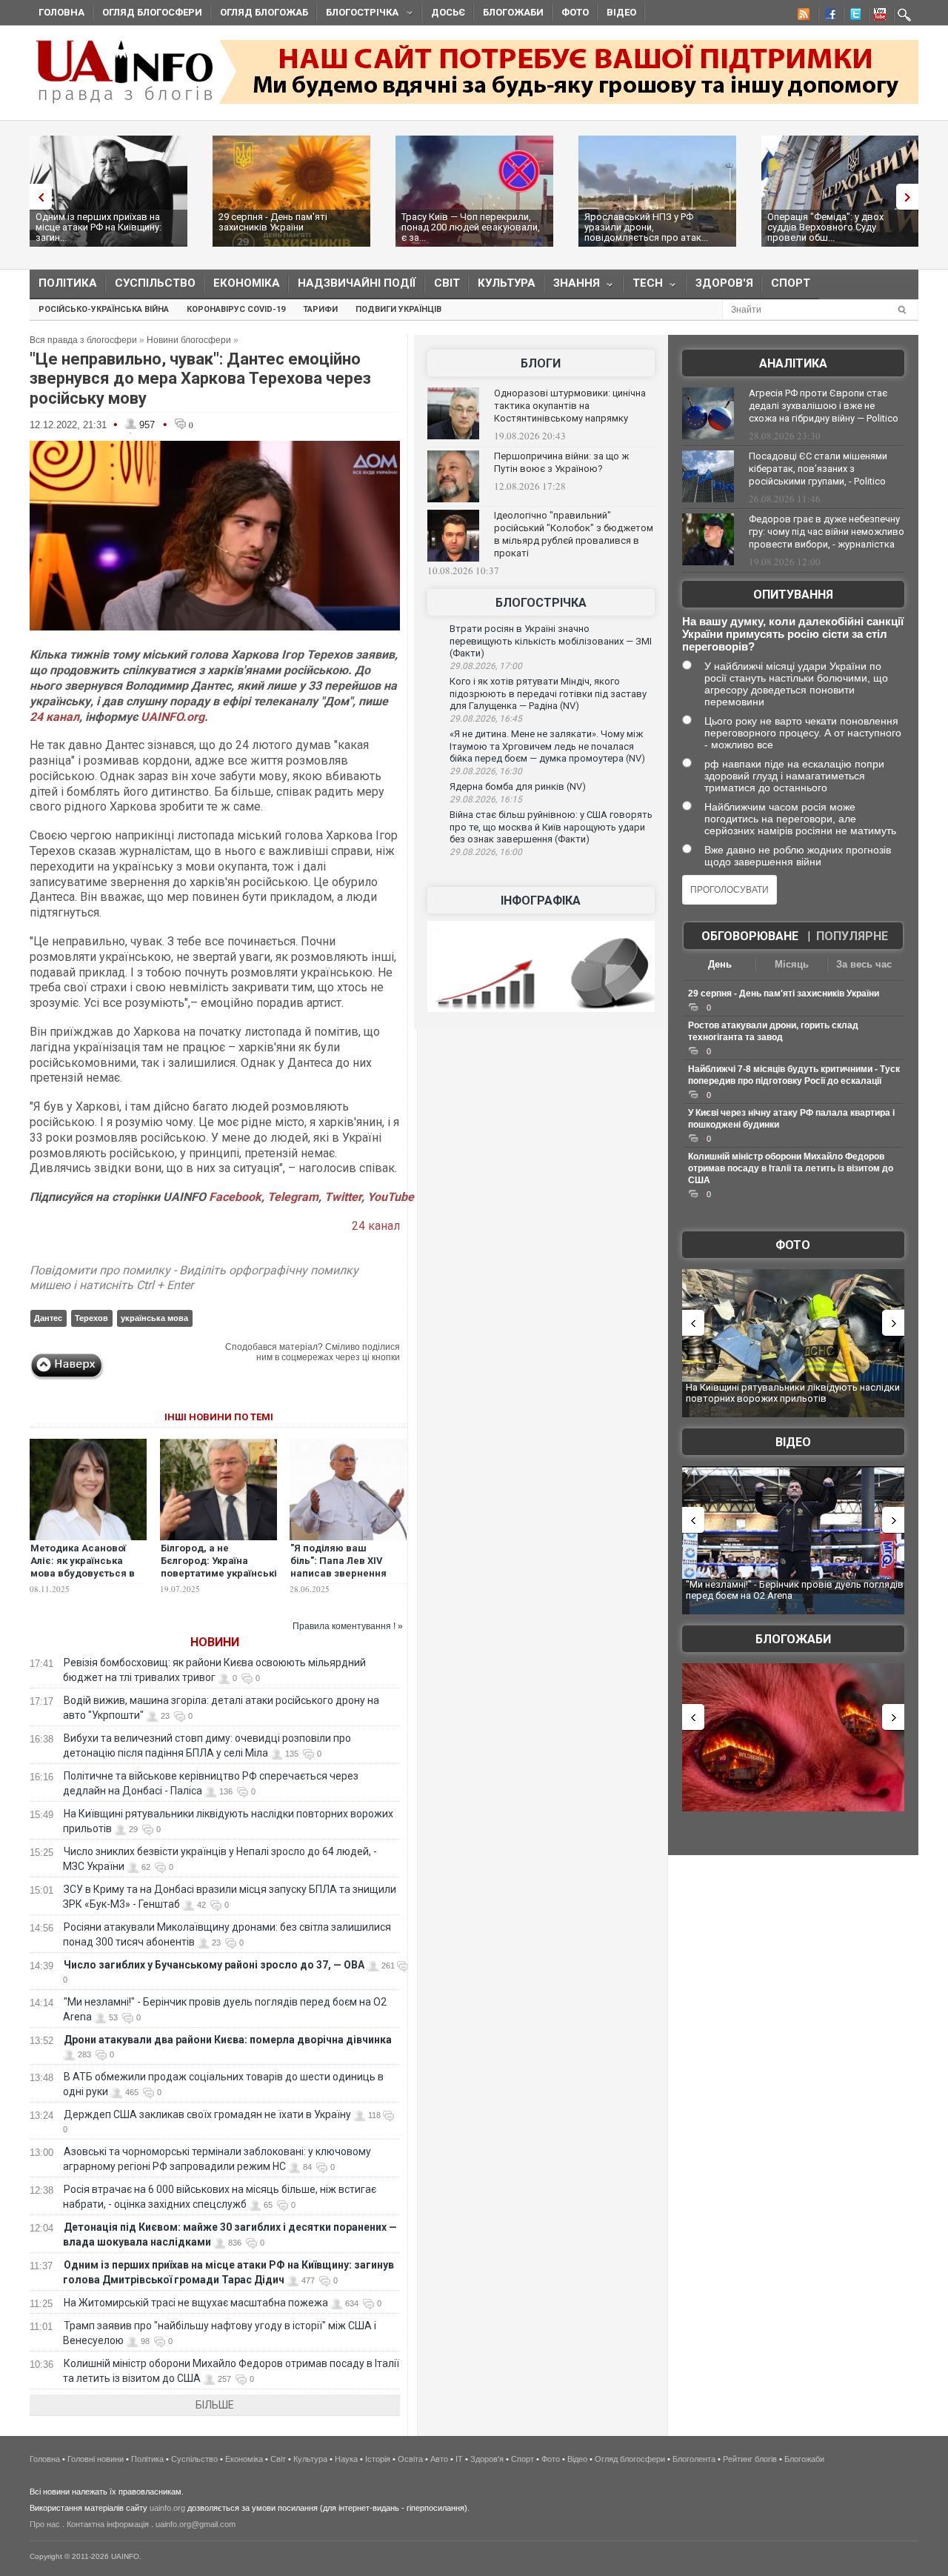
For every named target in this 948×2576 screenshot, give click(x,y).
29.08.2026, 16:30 (486, 771)
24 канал (54, 717)
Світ (447, 283)
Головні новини (96, 2459)
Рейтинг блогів (750, 2459)
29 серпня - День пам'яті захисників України (273, 222)
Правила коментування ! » (348, 1626)
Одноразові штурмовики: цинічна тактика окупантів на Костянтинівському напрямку (570, 406)
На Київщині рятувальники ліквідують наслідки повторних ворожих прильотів (793, 1393)
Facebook (235, 1197)
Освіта (410, 2459)
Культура (507, 283)
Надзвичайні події (357, 283)
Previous (37, 197)
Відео (621, 12)
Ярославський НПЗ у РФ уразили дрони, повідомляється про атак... (646, 227)
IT (459, 2459)
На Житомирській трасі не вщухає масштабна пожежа (196, 2303)
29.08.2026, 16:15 (486, 799)
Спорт (791, 283)
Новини (215, 1642)
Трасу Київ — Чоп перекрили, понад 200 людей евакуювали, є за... (471, 227)
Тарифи (320, 309)
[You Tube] (878, 16)
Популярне (852, 936)
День (720, 964)
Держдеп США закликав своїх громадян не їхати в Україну (207, 2114)
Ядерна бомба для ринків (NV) (518, 786)
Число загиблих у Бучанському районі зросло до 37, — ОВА (214, 1965)
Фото (575, 12)
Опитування (793, 595)
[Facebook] (827, 16)
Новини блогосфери (189, 340)
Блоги (541, 363)
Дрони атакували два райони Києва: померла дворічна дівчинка (228, 2040)
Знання (572, 286)
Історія (378, 2459)
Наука (346, 2459)
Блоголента (694, 2459)
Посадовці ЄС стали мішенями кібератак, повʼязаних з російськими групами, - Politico (818, 469)
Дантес (48, 1318)
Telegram (293, 1197)
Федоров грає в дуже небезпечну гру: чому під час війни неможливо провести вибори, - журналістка (827, 532)
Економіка (247, 283)
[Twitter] (852, 16)
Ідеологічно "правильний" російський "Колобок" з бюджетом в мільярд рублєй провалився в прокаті (574, 534)
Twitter (343, 1197)
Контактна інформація (108, 2524)
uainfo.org (167, 2508)
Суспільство (155, 283)
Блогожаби (513, 12)
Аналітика (793, 363)
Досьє (448, 12)
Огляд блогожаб (264, 12)
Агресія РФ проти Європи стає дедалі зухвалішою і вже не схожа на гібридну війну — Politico (824, 406)
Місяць (792, 964)
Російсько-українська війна (104, 309)
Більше (215, 2405)
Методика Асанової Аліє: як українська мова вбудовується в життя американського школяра (87, 1573)
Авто (439, 2459)
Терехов (91, 1318)
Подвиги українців (398, 309)
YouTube (391, 1197)
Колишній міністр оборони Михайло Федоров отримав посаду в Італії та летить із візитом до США (791, 1168)
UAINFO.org (173, 717)
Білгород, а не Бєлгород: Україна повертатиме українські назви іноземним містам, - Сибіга (219, 1573)
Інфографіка (541, 901)
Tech (643, 286)
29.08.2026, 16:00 (486, 852)
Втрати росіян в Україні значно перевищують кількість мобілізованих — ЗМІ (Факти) (551, 641)
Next (911, 197)
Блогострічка (358, 14)
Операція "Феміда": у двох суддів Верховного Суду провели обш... (825, 227)
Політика (68, 283)
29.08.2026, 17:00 (486, 666)
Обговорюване (750, 936)
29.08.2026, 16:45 (486, 719)
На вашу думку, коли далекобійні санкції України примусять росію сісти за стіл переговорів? (793, 634)
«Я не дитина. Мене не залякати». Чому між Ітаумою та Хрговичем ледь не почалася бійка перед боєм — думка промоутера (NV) (547, 746)
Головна (61, 12)
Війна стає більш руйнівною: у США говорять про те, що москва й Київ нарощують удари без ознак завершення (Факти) (551, 827)
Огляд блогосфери (152, 12)
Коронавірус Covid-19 (236, 309)
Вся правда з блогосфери (83, 340)
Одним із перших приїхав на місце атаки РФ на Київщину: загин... (99, 227)
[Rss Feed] (802, 16)
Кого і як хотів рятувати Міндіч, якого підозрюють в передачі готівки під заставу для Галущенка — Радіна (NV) (548, 693)
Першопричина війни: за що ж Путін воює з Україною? (561, 462)
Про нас (45, 2524)
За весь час (864, 964)
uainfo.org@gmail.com (196, 2524)
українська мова (154, 1318)
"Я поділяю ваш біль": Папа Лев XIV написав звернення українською (338, 1567)
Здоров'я (724, 283)
